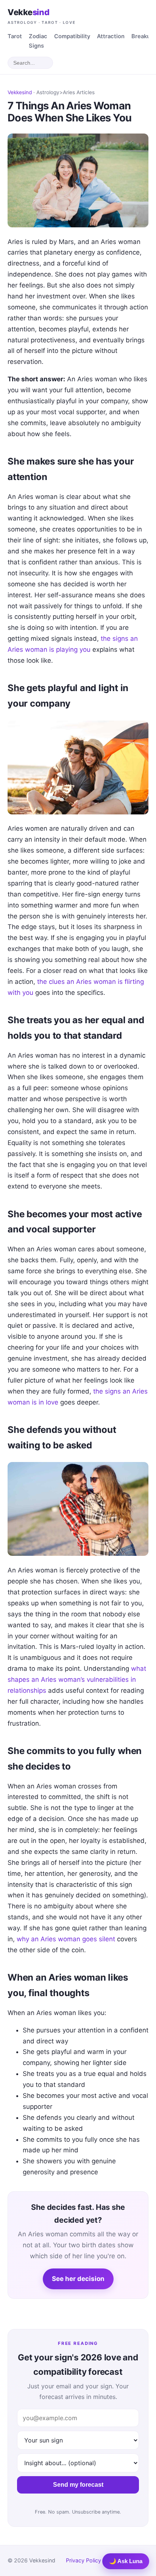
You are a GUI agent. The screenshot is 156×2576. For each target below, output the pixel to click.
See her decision (78, 2279)
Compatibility (72, 36)
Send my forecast (78, 2485)
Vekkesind (20, 92)
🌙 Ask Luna (126, 2561)
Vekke (42, 16)
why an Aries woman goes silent (66, 1939)
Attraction (111, 36)
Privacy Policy (83, 2560)
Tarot (15, 36)
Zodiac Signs (38, 41)
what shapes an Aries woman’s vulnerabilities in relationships (77, 1680)
